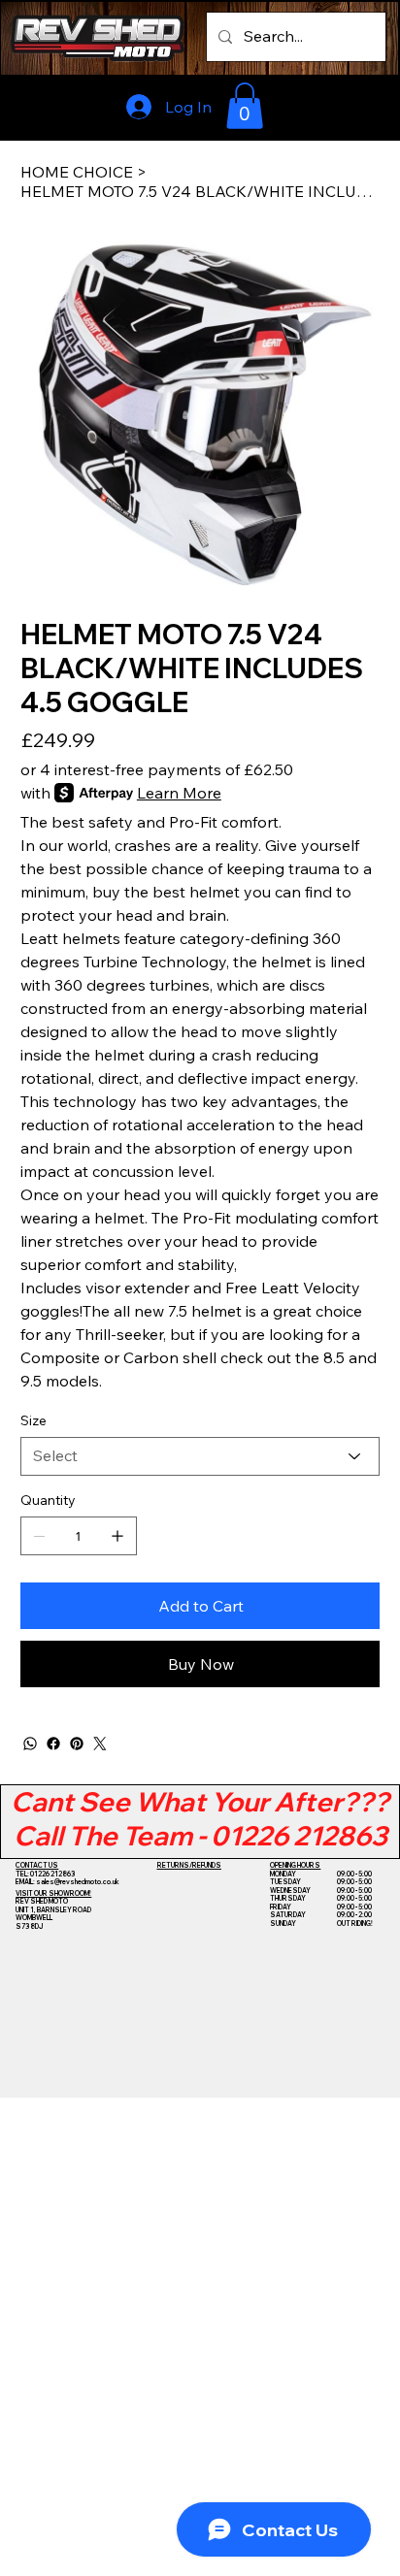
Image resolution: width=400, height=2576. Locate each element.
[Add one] (117, 1536)
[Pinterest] (77, 1744)
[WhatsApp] (30, 1744)
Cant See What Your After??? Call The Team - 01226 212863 (200, 1819)
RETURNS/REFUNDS (189, 1865)
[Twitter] (100, 1744)
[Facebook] (53, 1744)
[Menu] (343, 106)
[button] (245, 106)
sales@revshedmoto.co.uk (78, 1882)
